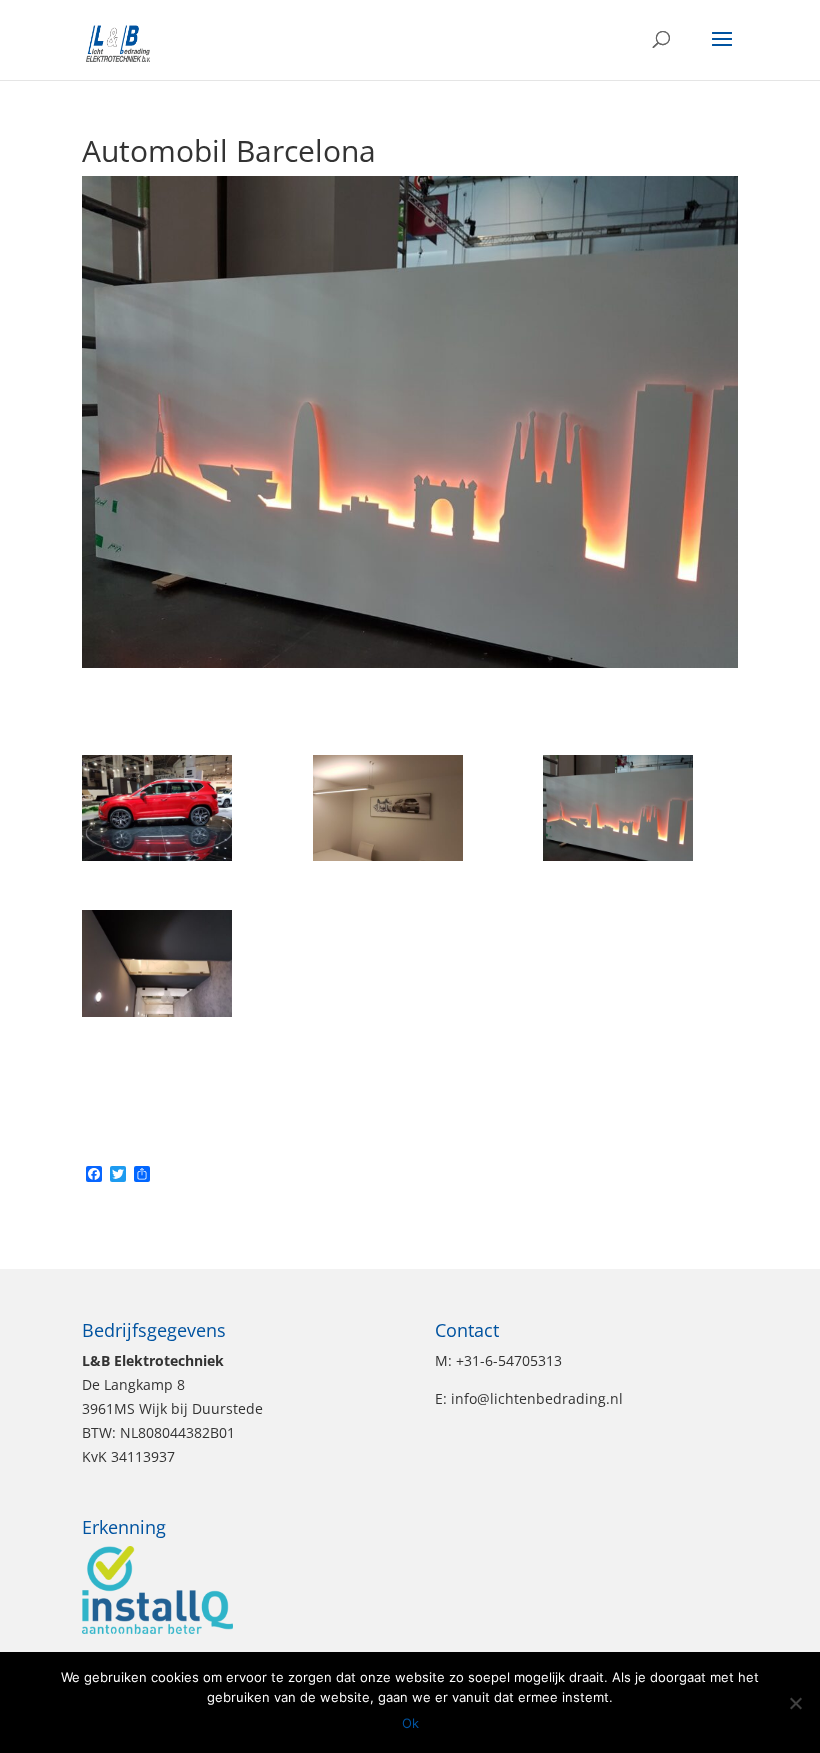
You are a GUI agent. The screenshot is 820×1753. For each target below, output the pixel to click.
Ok (410, 1723)
